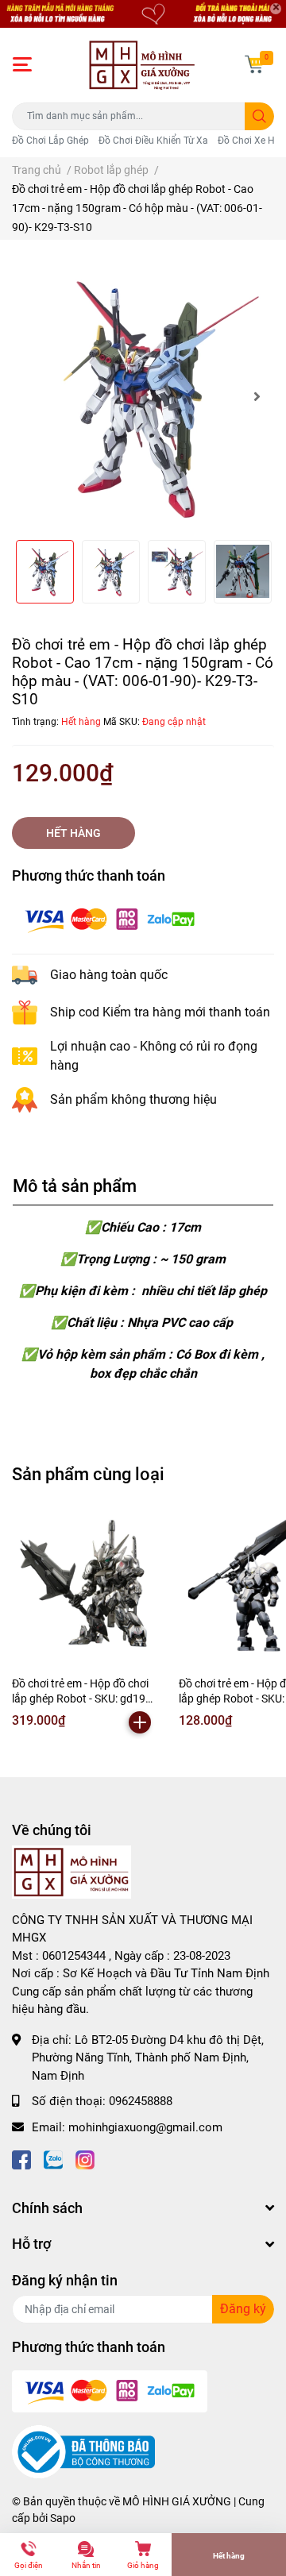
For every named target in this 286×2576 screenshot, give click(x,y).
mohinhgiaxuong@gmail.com (145, 2127)
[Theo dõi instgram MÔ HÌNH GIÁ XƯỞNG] (85, 2159)
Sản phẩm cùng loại (88, 1474)
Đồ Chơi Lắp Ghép (50, 141)
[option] (143, 396)
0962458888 (141, 2101)
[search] (259, 116)
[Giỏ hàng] (254, 64)
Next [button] (257, 396)
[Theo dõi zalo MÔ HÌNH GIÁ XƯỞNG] (53, 2159)
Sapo (63, 2518)
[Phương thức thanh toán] (110, 919)
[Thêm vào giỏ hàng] (140, 1722)
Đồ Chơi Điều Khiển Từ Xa (153, 141)
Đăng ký (243, 2309)
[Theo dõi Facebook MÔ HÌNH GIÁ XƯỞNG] (21, 2159)
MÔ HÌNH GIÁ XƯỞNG (177, 2501)
